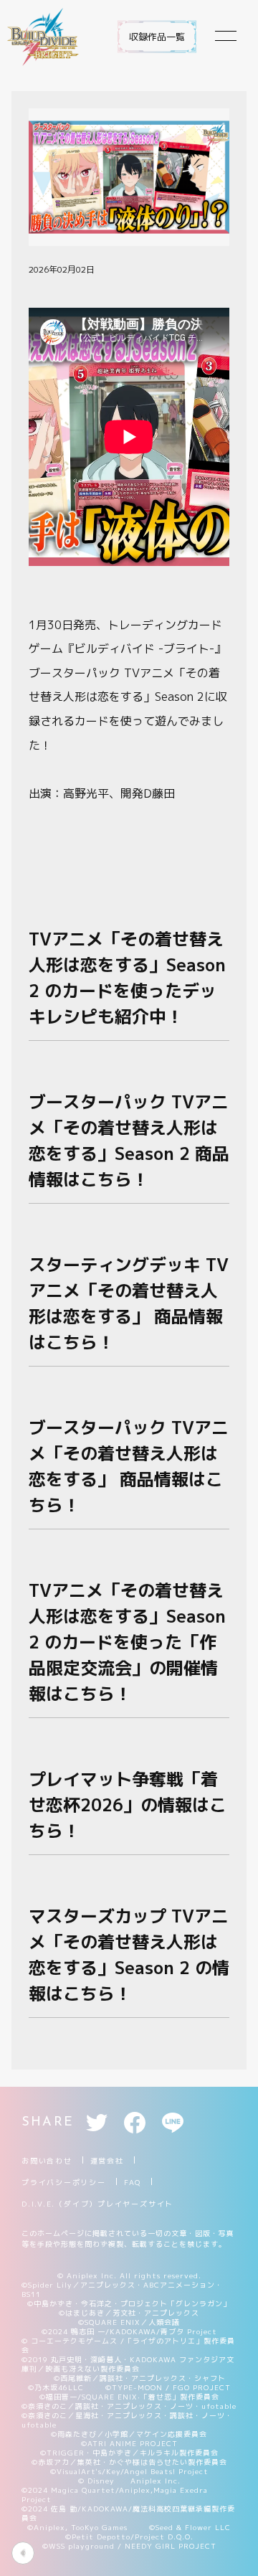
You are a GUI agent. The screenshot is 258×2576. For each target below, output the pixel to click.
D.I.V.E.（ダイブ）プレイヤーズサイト (97, 2204)
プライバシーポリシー (64, 2182)
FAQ (133, 2182)
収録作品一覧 (157, 37)
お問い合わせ (47, 2161)
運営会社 (107, 2161)
